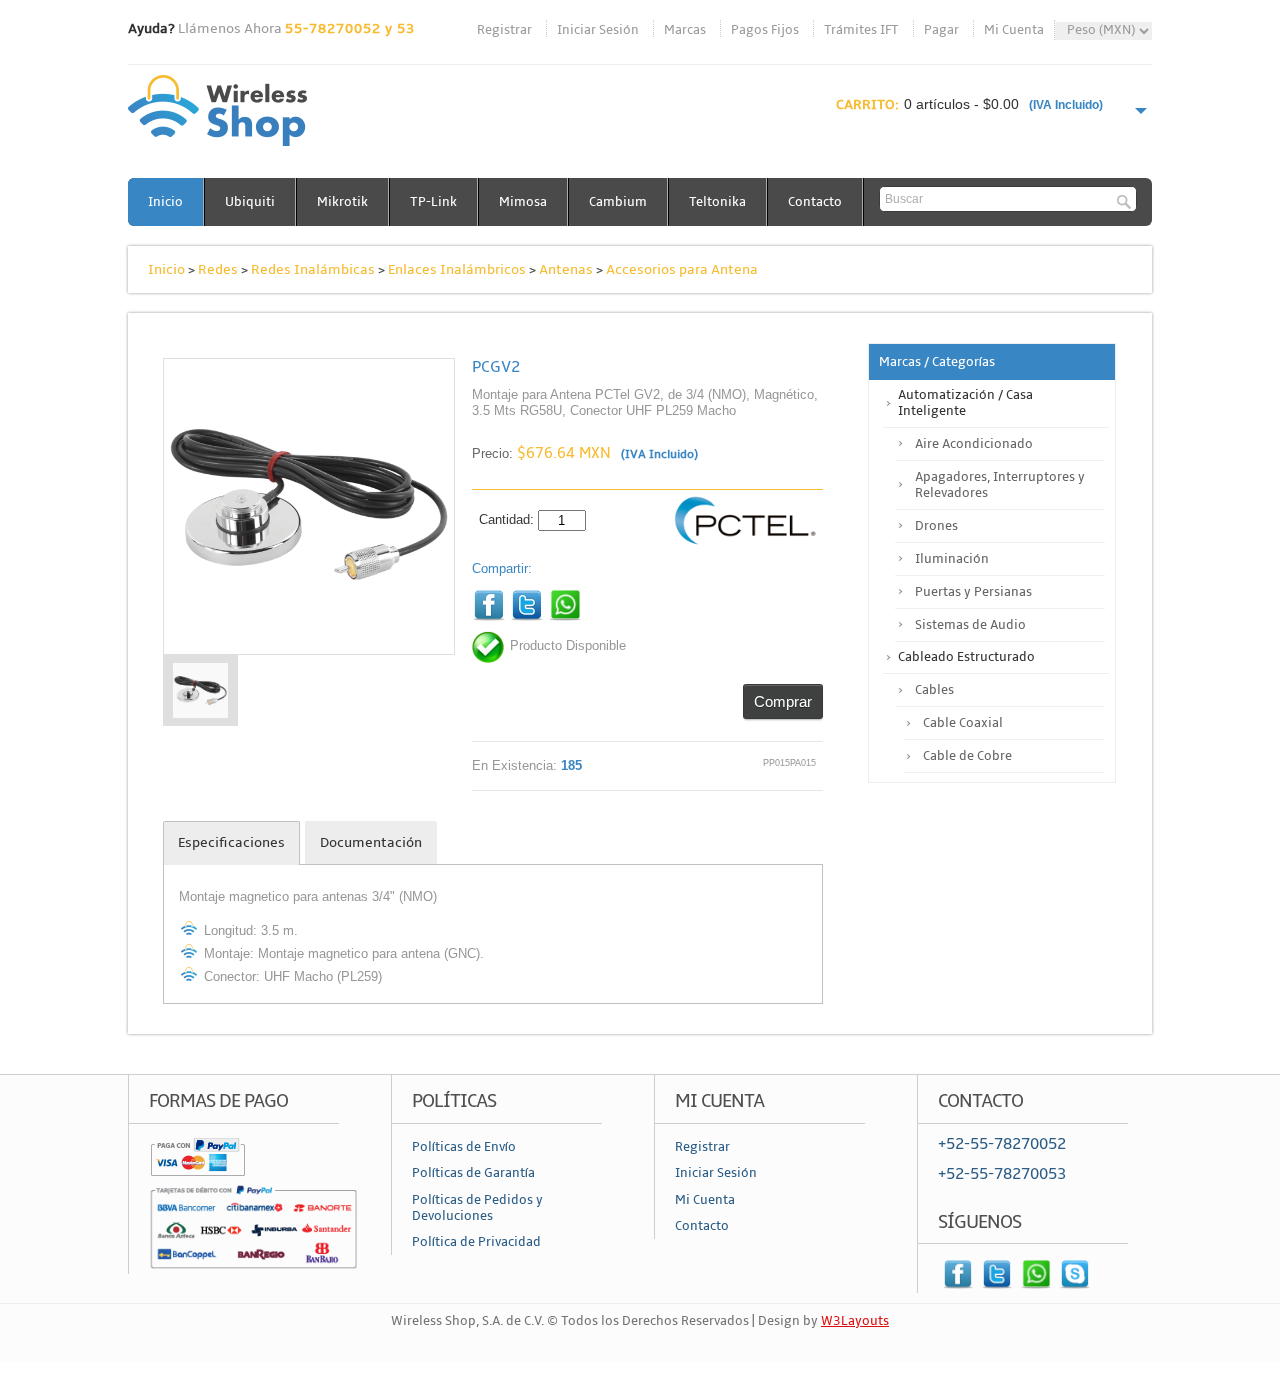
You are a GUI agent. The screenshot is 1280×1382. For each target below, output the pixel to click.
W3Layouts (855, 1321)
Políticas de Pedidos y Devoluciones (477, 1208)
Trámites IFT (861, 30)
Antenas (566, 269)
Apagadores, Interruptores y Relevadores (1000, 485)
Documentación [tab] (371, 842)
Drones (936, 526)
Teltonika (717, 202)
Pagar (941, 30)
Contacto (815, 202)
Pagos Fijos (765, 30)
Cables (934, 690)
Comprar (783, 701)
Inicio (165, 202)
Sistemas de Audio (970, 625)
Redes (218, 269)
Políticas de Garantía (473, 1173)
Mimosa (523, 202)
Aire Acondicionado (974, 444)
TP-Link (433, 202)
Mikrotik (342, 202)
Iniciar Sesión (598, 30)
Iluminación (952, 559)
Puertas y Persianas (973, 592)
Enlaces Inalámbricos (457, 269)
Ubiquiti (250, 202)
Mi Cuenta (1014, 30)
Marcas (685, 30)
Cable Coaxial (963, 723)
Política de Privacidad (476, 1242)
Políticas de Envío (464, 1147)
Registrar (504, 30)
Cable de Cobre (967, 756)
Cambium (618, 202)
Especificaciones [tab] (231, 842)
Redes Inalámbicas (313, 269)
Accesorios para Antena (682, 269)
